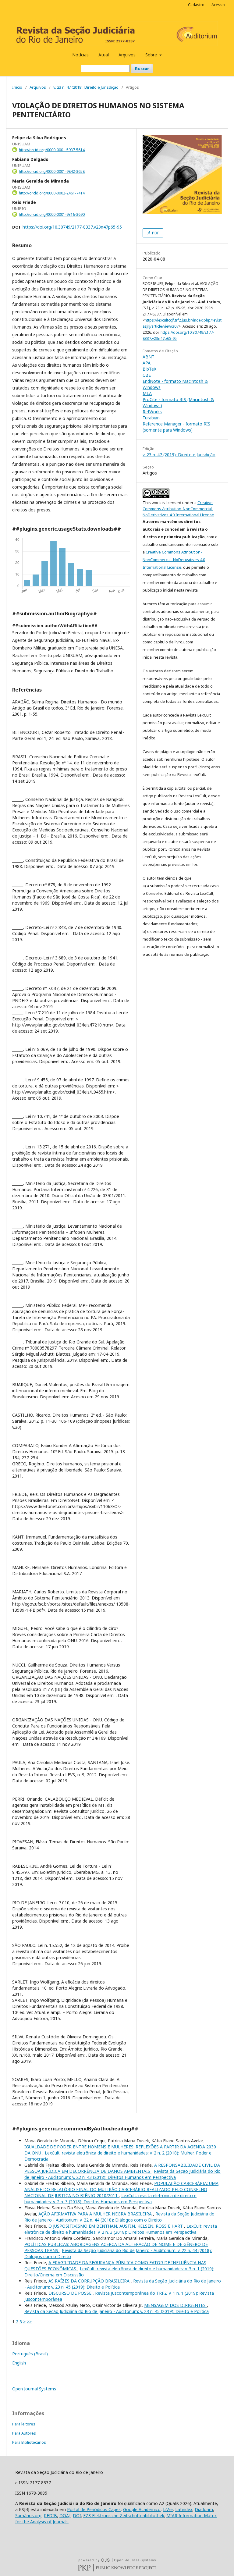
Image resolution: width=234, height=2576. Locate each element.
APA (147, 363)
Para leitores (24, 2424)
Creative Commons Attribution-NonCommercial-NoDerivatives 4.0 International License (178, 509)
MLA (147, 393)
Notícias (80, 55)
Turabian (151, 418)
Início (17, 87)
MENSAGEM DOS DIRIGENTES (175, 2305)
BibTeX (149, 369)
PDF (155, 233)
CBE (147, 375)
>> (29, 2322)
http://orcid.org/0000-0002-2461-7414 (52, 193)
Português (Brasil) (30, 2354)
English (19, 2363)
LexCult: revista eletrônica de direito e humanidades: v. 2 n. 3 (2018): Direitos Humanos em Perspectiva (110, 2199)
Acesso (218, 5)
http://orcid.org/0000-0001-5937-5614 (52, 150)
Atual (104, 55)
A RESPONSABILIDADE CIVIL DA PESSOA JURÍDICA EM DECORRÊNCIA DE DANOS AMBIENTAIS (122, 2168)
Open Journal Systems (34, 2389)
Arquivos (127, 55)
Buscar (142, 69)
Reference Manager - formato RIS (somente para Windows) (176, 427)
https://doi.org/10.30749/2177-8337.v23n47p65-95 (72, 227)
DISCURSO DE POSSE (71, 2293)
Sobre (152, 55)
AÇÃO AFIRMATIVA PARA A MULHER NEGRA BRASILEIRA (96, 2214)
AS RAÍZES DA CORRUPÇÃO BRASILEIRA (90, 2281)
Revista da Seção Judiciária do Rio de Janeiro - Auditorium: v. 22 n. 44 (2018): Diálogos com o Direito (119, 2217)
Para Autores (24, 2433)
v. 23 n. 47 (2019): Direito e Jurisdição (86, 87)
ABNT (149, 357)
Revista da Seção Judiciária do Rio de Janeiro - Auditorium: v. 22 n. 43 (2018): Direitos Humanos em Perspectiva (122, 2174)
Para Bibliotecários (29, 2442)
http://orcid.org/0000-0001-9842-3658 (52, 171)
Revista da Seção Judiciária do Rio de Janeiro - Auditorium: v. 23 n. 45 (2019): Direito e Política (117, 2311)
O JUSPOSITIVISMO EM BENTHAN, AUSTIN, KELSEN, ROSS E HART (116, 2226)
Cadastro (196, 5)
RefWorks (152, 412)
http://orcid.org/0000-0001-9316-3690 (52, 214)
